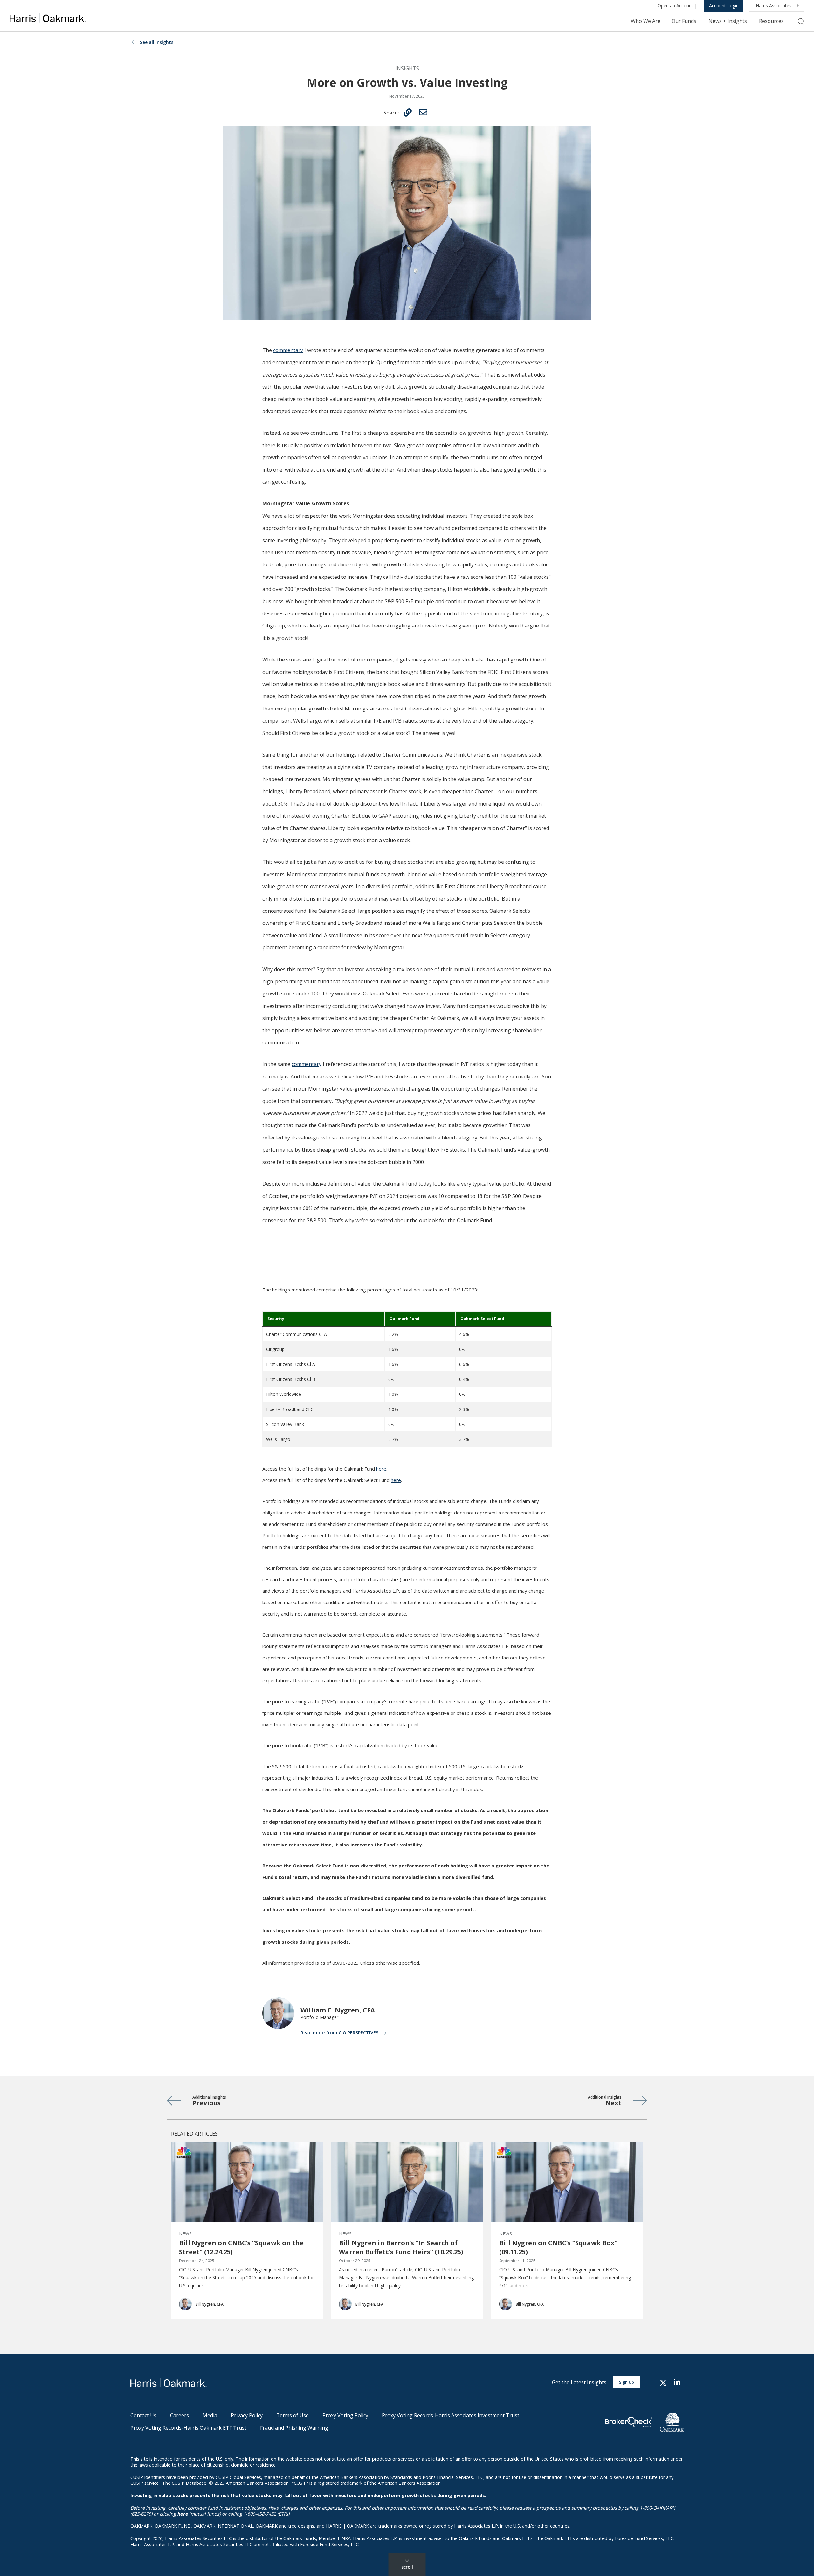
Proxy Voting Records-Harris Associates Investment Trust (451, 2415)
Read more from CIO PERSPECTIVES (339, 2033)
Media (210, 2415)
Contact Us (143, 2415)
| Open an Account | (675, 6)
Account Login (724, 6)
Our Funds (684, 21)
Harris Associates (774, 6)
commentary (288, 350)
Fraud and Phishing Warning (294, 2428)
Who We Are (646, 21)
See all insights (157, 42)
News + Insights (728, 21)
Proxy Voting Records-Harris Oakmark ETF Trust (188, 2428)
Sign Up (627, 2382)
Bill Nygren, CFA (210, 2304)
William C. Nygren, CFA (338, 2010)
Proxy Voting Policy (345, 2415)
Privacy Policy (247, 2415)
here (381, 1469)
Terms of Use (293, 2415)
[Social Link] (663, 2382)
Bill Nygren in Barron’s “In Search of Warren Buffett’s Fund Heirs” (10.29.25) (401, 2247)
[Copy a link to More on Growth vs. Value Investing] (408, 113)
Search (801, 22)
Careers (179, 2415)
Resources (771, 21)
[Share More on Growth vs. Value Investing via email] (423, 112)
